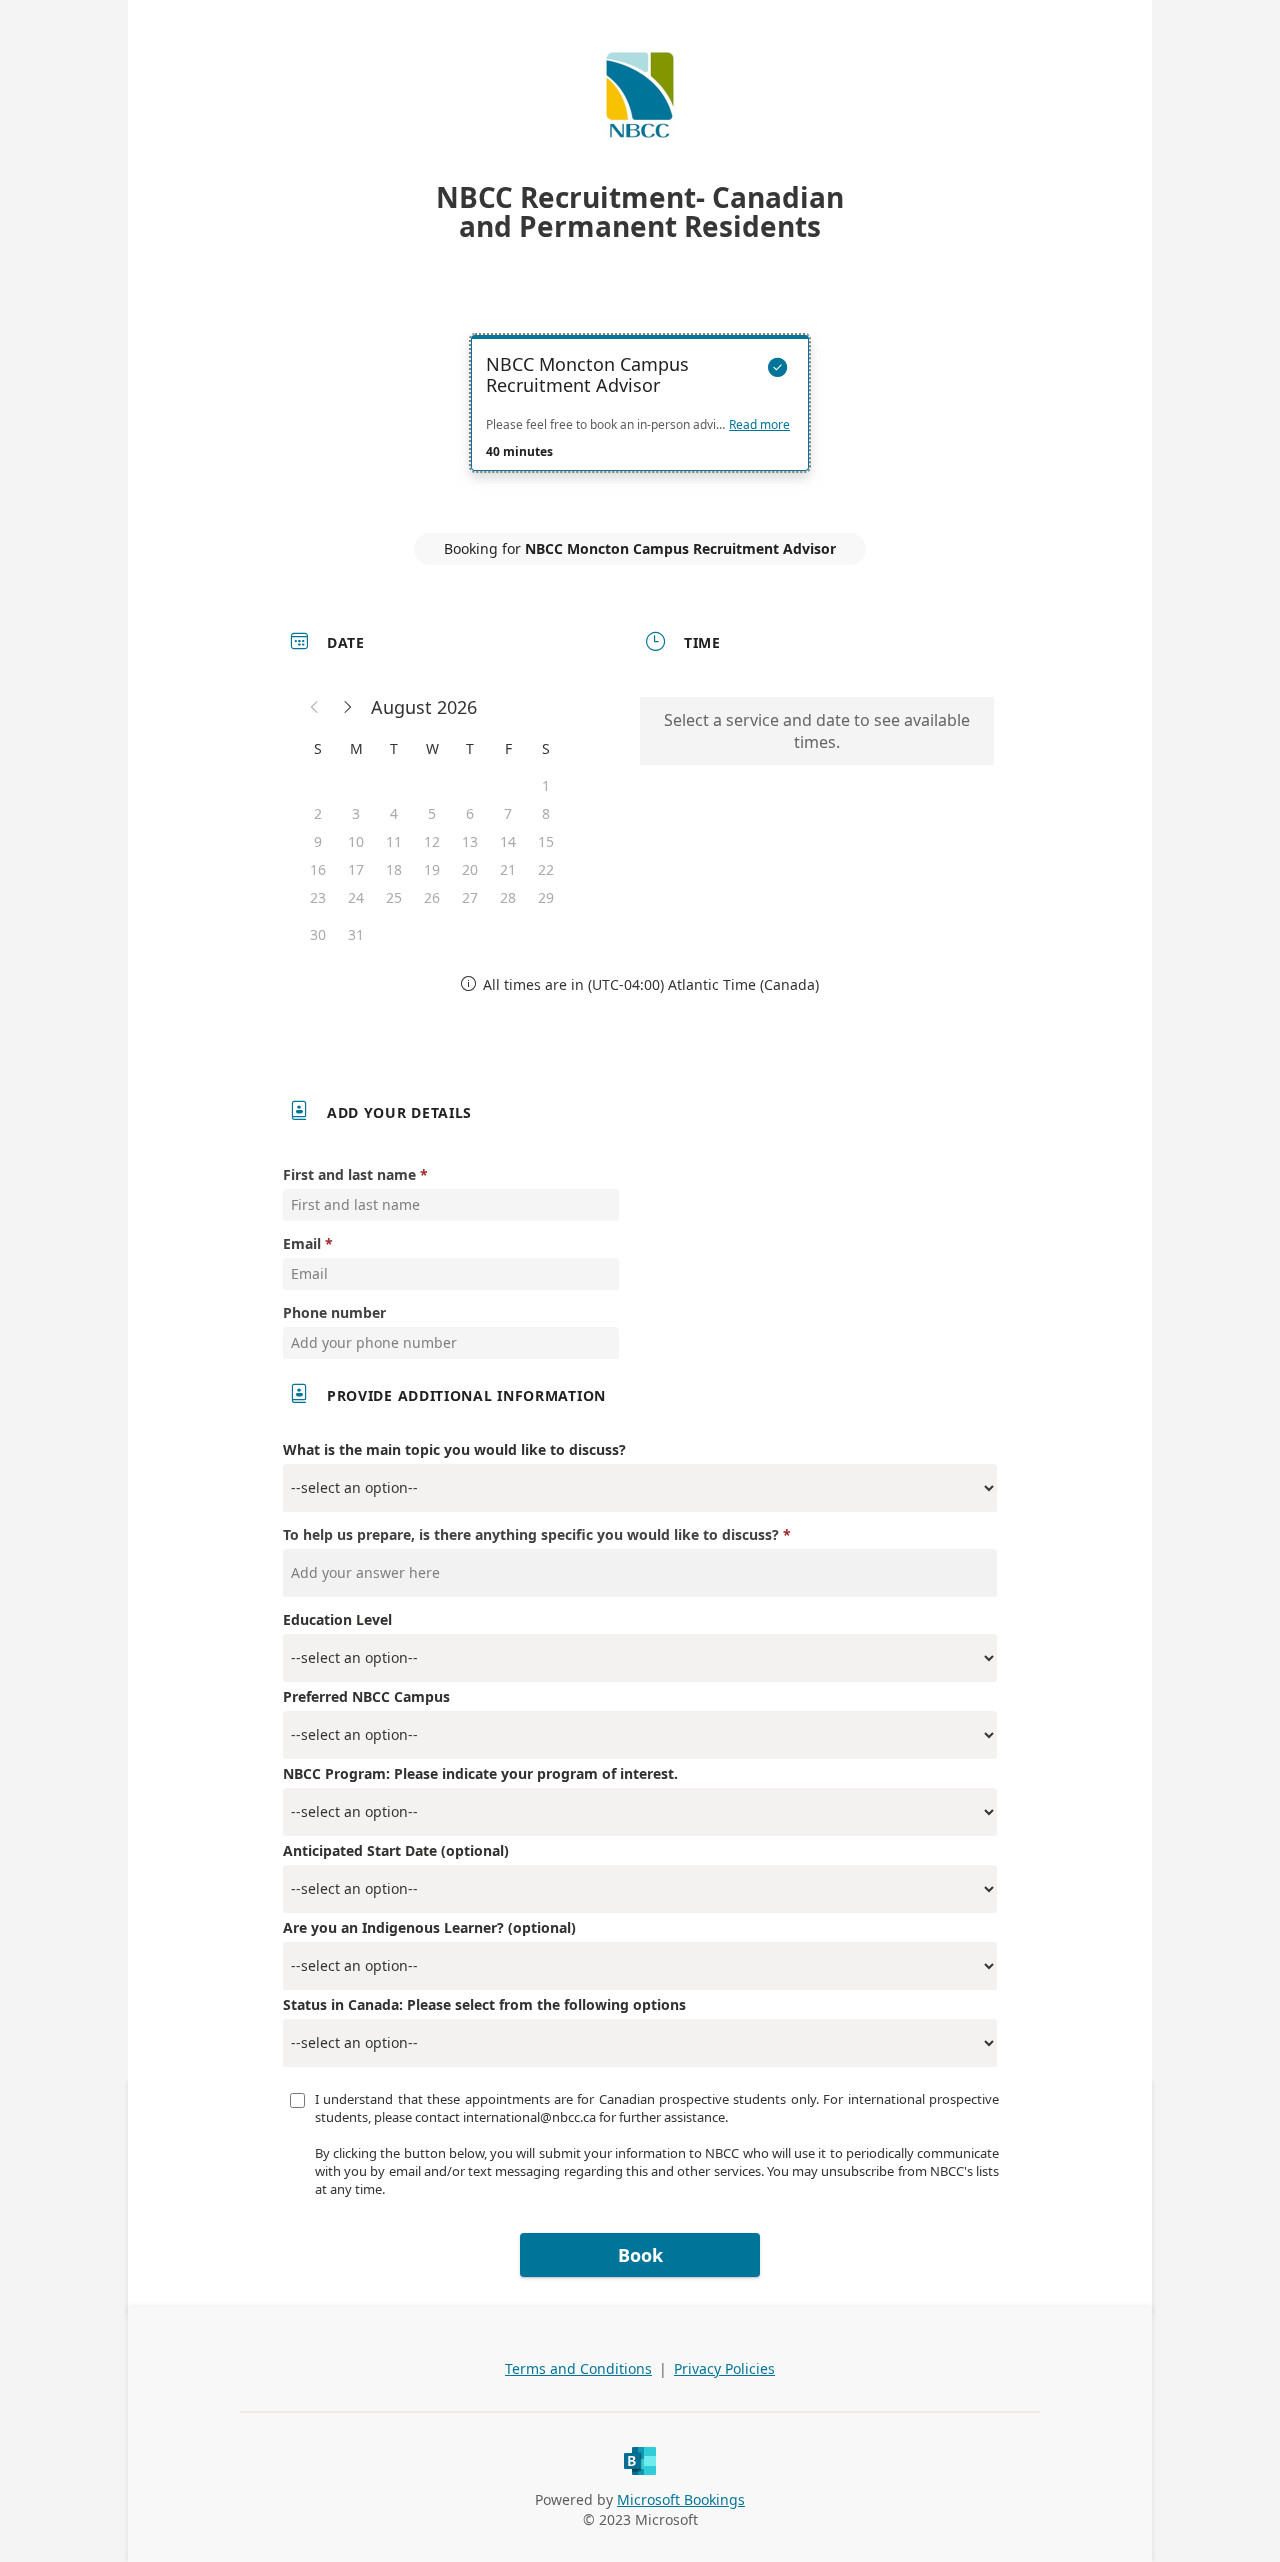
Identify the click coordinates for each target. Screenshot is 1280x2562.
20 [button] (470, 869)
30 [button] (318, 934)
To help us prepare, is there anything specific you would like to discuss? (531, 1534)
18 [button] (394, 869)
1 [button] (546, 785)
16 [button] (318, 869)
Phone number (334, 1312)
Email (302, 1243)
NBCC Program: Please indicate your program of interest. (480, 1773)
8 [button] (546, 813)
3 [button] (356, 813)
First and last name (349, 1174)
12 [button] (432, 841)
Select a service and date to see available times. (817, 731)
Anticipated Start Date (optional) (396, 1850)
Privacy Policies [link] (724, 2368)
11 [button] (394, 841)
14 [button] (508, 841)
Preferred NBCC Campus (366, 1696)
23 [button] (318, 897)
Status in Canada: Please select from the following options (484, 2004)
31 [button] (356, 934)
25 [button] (394, 897)
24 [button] (356, 897)
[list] (640, 421)
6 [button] (470, 813)
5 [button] (432, 813)
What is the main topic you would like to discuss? (454, 1449)
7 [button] (508, 813)
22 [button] (546, 869)
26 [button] (432, 897)
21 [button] (508, 869)
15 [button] (546, 841)
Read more (759, 425)
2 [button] (318, 813)
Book (640, 2255)
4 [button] (394, 813)
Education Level (337, 1619)
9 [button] (318, 841)
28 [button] (508, 897)
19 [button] (432, 869)
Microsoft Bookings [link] (681, 2499)
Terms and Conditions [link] (578, 2368)
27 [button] (470, 897)
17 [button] (356, 869)
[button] (315, 707)
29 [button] (546, 897)
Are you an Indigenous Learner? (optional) (429, 1927)
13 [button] (470, 841)
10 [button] (356, 841)
